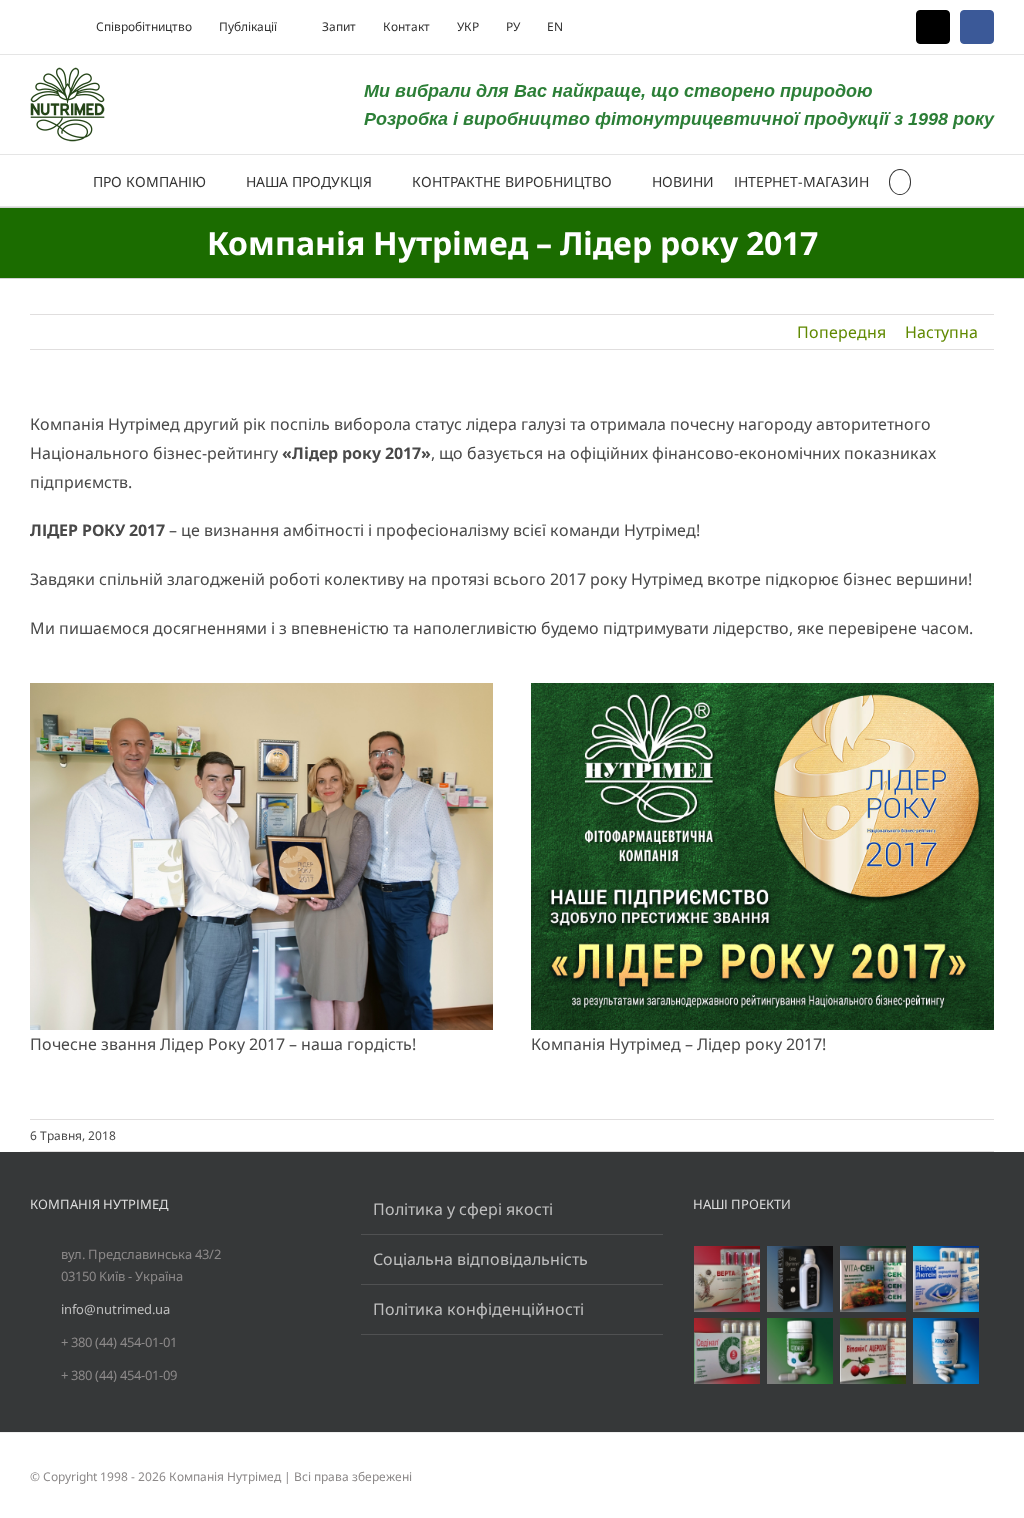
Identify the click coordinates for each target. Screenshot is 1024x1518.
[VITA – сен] (873, 1279)
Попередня (841, 332)
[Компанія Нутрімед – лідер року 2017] (762, 691)
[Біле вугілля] (800, 1279)
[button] (900, 180)
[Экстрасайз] (946, 1351)
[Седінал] (727, 1351)
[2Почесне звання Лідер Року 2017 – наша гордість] (261, 691)
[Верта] (727, 1279)
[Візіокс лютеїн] (946, 1279)
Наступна (941, 332)
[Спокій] (800, 1351)
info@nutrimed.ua (115, 1309)
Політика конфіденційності (478, 1309)
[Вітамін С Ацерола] (873, 1351)
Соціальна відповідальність (480, 1259)
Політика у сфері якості (463, 1209)
